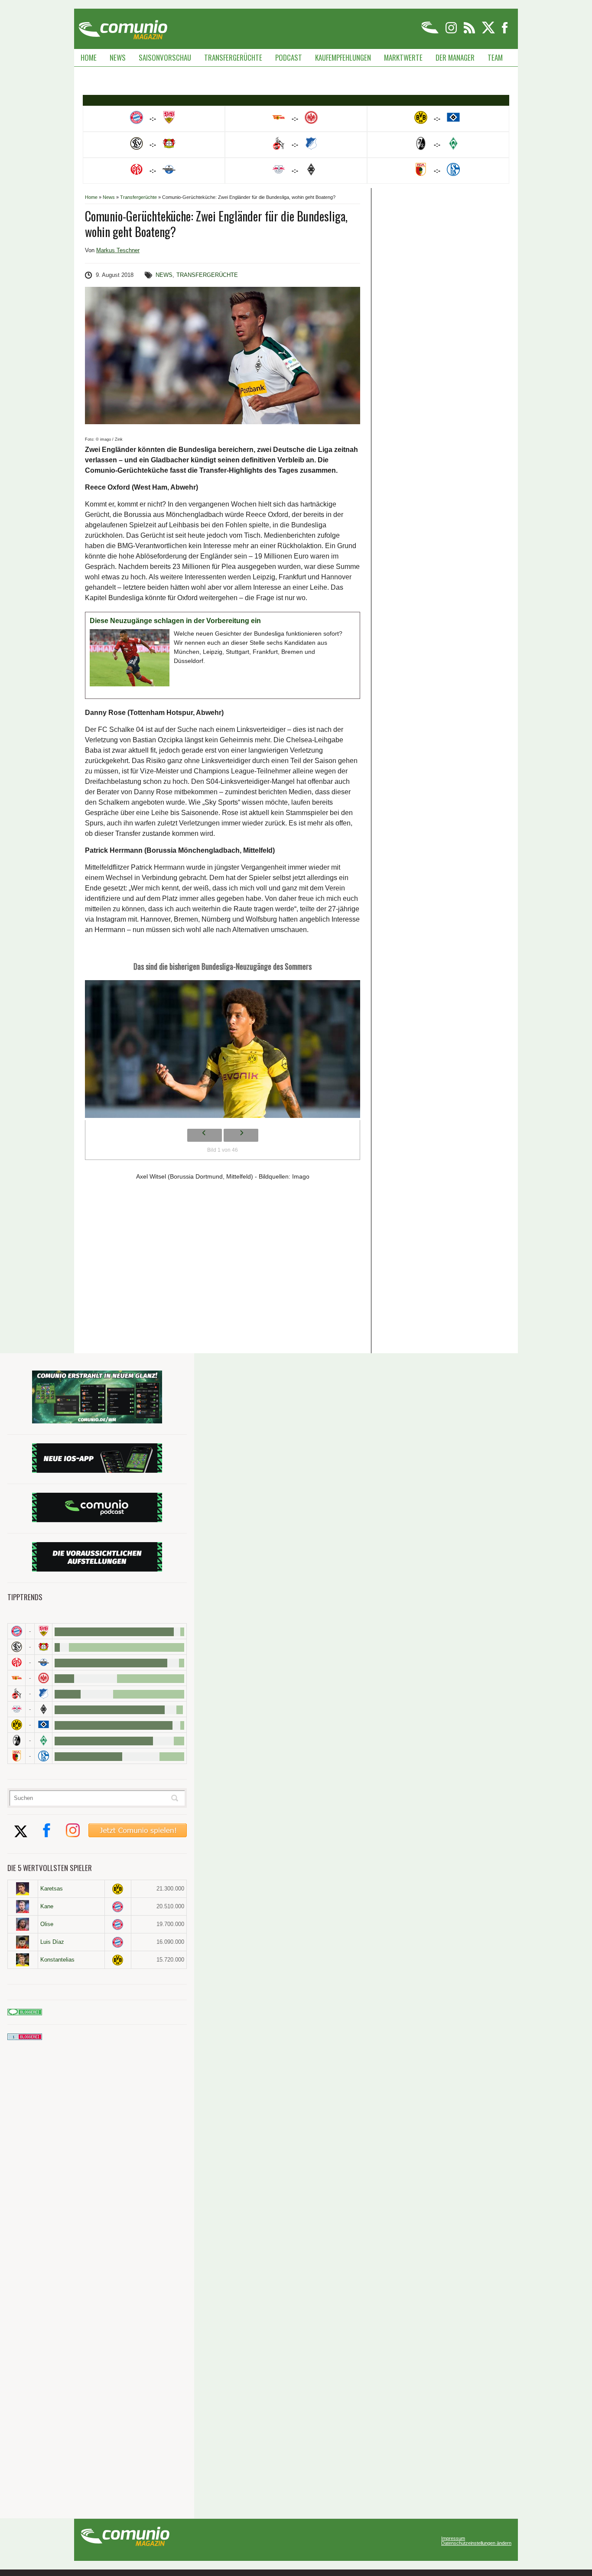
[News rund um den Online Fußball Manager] (123, 27)
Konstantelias (57, 1960)
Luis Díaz (52, 1942)
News (118, 57)
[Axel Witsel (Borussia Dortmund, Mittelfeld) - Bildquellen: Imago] (223, 1051)
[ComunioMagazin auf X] (489, 32)
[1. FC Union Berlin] (16, 1678)
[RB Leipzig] (16, 1709)
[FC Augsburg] (16, 1756)
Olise (47, 1924)
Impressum (453, 2539)
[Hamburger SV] (43, 1725)
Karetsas (52, 1889)
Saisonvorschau (165, 57)
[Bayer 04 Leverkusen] (43, 1647)
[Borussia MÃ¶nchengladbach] (43, 1709)
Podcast (289, 57)
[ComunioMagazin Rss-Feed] (470, 32)
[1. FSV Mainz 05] (16, 1662)
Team (495, 57)
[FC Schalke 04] (43, 1756)
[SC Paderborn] (43, 1662)
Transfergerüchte (233, 57)
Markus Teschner (118, 250)
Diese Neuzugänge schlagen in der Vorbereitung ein (175, 621)
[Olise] (23, 1924)
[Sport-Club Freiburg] (16, 1740)
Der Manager (455, 57)
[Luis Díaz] (23, 1942)
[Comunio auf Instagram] (452, 32)
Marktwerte (403, 57)
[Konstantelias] (23, 1960)
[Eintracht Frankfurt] (43, 1678)
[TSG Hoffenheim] (43, 1694)
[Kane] (23, 1907)
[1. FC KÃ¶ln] (16, 1694)
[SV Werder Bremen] (43, 1740)
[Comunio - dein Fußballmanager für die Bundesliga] (431, 32)
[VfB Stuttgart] (43, 1631)
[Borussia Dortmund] (16, 1725)
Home (89, 57)
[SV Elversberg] (16, 1647)
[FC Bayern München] (118, 1907)
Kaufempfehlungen (343, 57)
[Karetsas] (23, 1889)
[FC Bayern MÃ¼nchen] (16, 1631)
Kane (47, 1906)
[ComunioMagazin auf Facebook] (505, 32)
